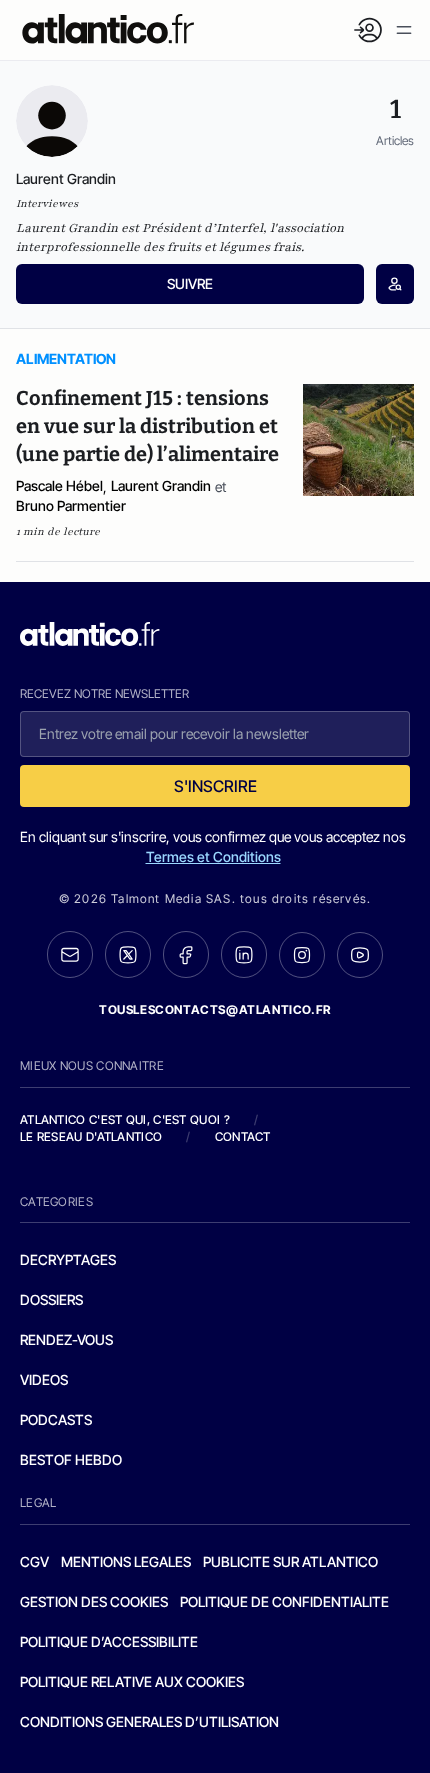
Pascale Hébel (59, 485)
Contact (243, 1136)
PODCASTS (56, 1419)
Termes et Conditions (213, 856)
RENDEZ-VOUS (66, 1339)
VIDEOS (44, 1379)
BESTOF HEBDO (71, 1459)
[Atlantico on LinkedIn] (244, 954)
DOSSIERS (51, 1299)
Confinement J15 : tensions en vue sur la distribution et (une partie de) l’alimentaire (147, 426)
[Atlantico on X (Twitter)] (128, 954)
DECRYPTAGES (68, 1259)
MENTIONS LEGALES (126, 1561)
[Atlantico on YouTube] (360, 955)
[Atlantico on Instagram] (302, 955)
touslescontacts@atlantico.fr (215, 1009)
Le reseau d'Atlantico (91, 1136)
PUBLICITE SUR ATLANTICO (290, 1561)
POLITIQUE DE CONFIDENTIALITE (284, 1601)
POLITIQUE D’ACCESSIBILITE (109, 1641)
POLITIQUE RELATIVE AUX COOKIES (132, 1681)
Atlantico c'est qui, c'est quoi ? (125, 1119)
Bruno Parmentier (71, 505)
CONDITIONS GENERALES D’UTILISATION (149, 1721)
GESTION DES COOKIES (94, 1601)
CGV (34, 1561)
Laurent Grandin (161, 485)
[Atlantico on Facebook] (186, 954)
